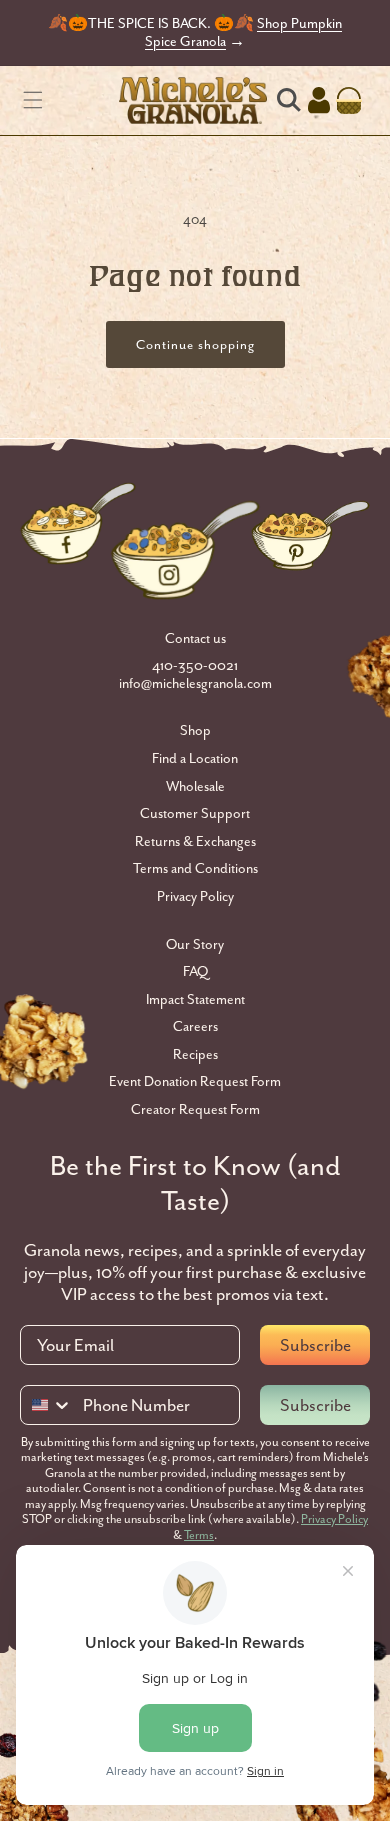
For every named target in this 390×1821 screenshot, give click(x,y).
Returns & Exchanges (195, 841)
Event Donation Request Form (195, 1081)
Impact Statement (195, 999)
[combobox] (47, 1405)
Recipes (195, 1054)
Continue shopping (195, 344)
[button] (33, 100)
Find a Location (195, 758)
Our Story (195, 944)
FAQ (195, 971)
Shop (195, 730)
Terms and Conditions (195, 868)
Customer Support (195, 813)
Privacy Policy (195, 896)
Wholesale (195, 786)
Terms (199, 1535)
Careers (195, 1026)
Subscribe (315, 1345)
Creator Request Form (195, 1109)
